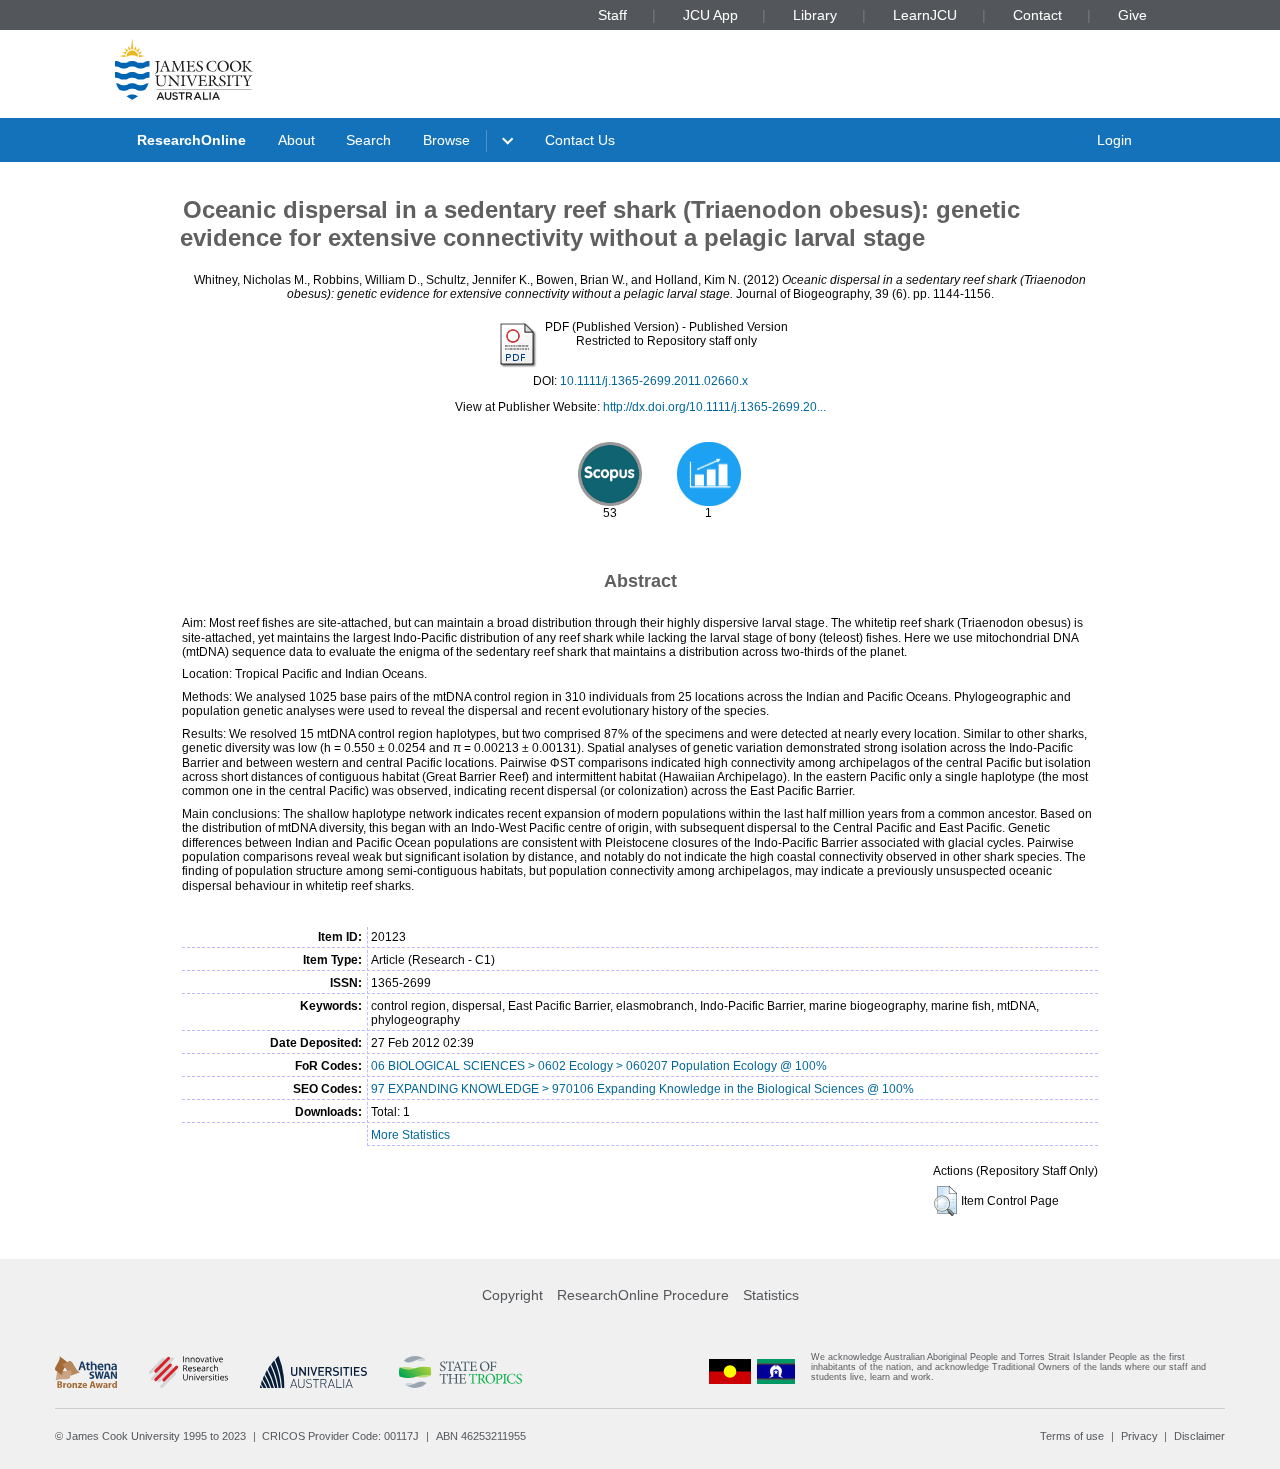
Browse (446, 140)
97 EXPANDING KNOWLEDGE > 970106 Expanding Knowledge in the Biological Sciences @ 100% (642, 1089)
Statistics (771, 1295)
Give (1132, 15)
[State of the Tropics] (460, 1372)
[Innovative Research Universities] (188, 1372)
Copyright (512, 1295)
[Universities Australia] (313, 1372)
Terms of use (1072, 1436)
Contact (1037, 15)
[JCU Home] (184, 69)
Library (815, 15)
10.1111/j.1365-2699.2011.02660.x (654, 381)
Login (1114, 140)
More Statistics (410, 1135)
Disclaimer (1199, 1436)
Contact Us (580, 140)
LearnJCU (925, 15)
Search (368, 140)
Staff (612, 15)
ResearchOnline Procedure (643, 1295)
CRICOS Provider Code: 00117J (340, 1436)
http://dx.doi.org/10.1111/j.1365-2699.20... (714, 407)
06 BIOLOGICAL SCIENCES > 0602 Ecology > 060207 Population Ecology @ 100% (599, 1066)
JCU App (710, 15)
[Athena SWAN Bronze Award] (86, 1372)
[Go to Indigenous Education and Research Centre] (730, 1371)
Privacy (1139, 1436)
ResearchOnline (191, 140)
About (296, 140)
